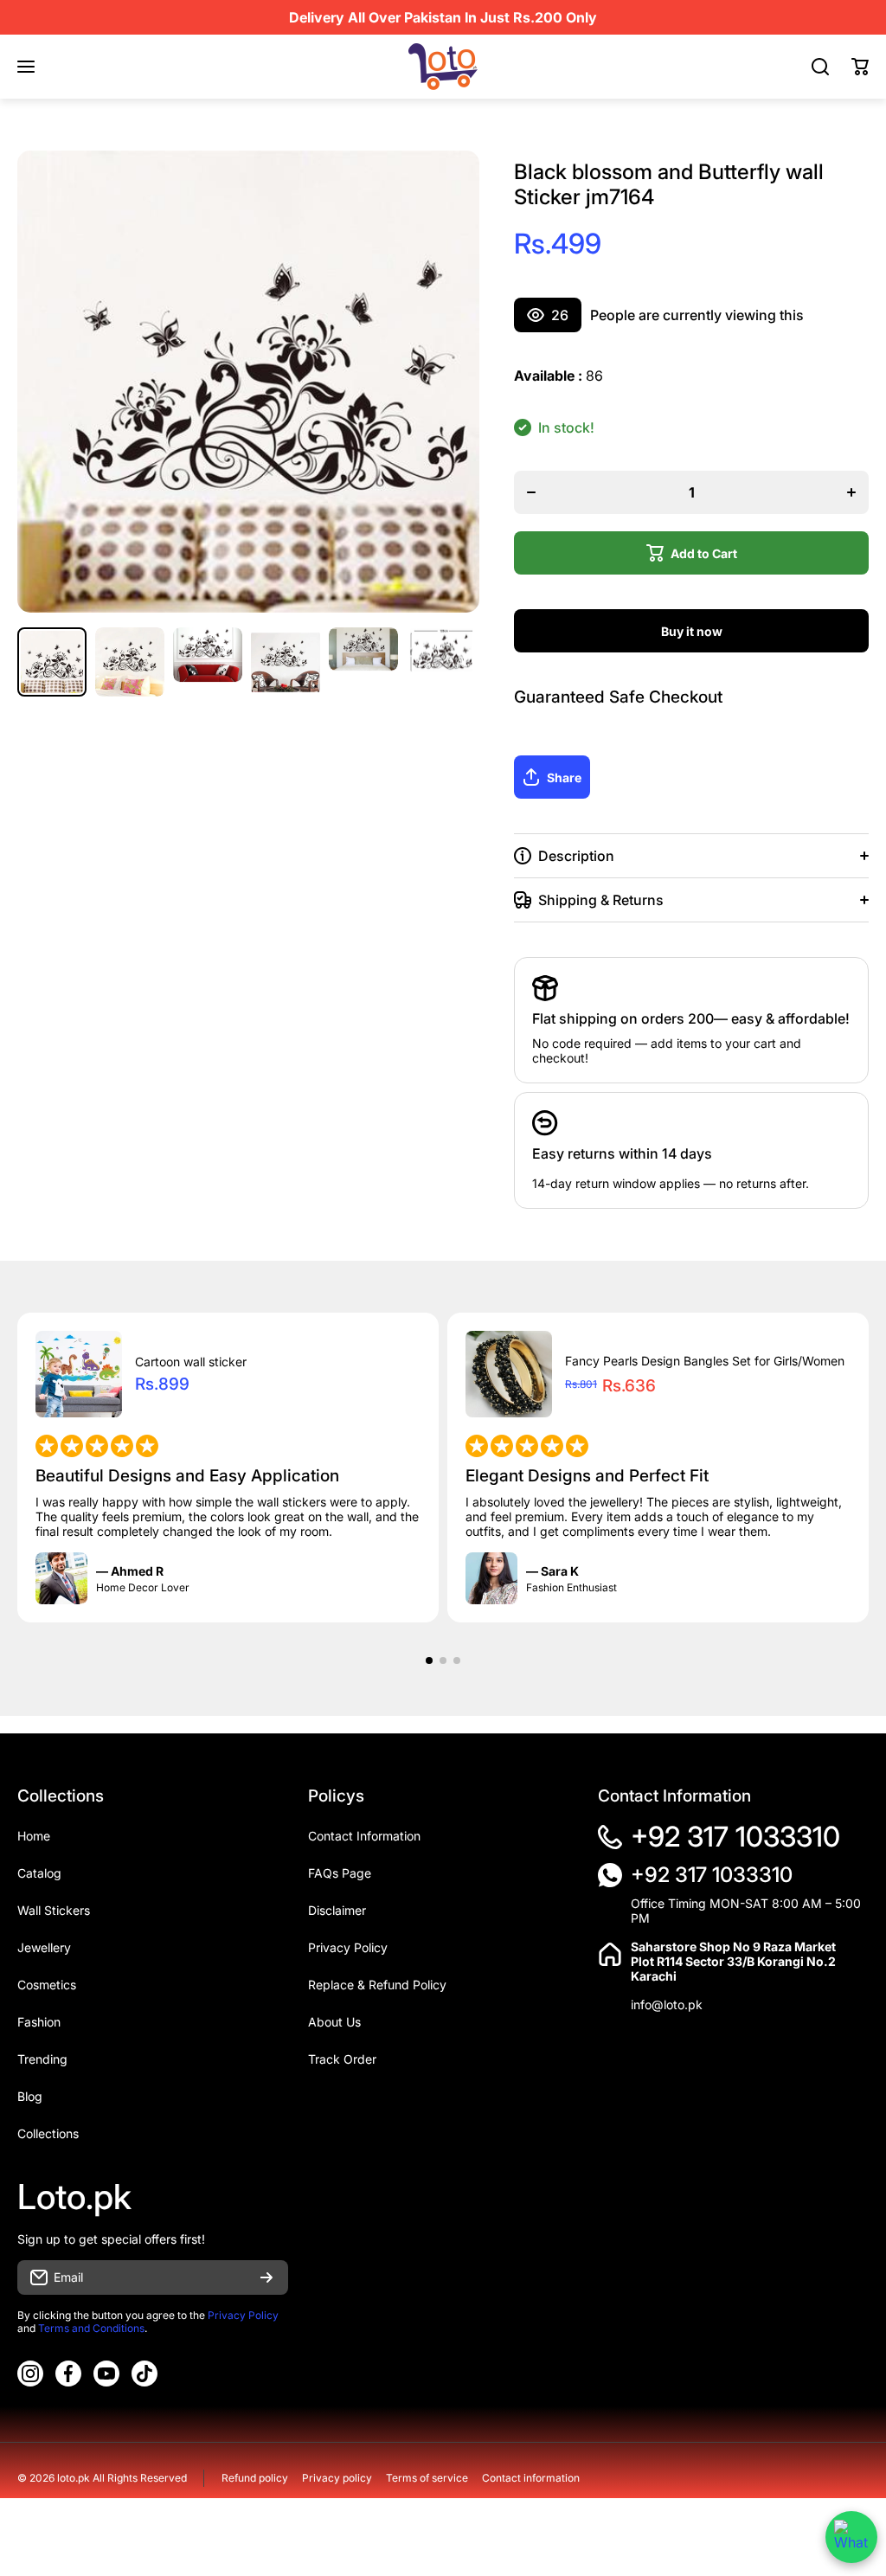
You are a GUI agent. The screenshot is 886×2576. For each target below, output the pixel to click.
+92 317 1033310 (735, 1837)
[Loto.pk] (443, 67)
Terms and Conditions (91, 2328)
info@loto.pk (667, 2004)
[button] (860, 67)
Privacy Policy (243, 2315)
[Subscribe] (266, 2277)
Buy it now (692, 631)
